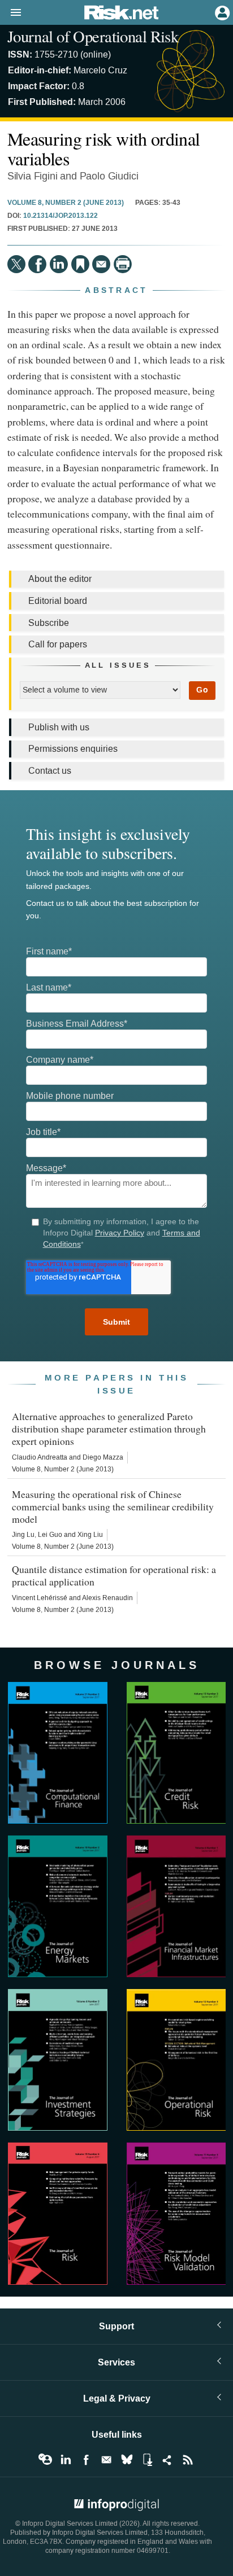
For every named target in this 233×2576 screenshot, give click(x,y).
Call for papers (58, 644)
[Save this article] (80, 264)
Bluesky (127, 2460)
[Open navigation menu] (11, 13)
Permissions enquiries (73, 749)
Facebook (86, 2460)
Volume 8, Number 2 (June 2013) (66, 203)
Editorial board (58, 601)
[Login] (221, 12)
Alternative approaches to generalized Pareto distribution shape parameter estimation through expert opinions (109, 1429)
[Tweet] (16, 264)
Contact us (50, 771)
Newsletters (106, 2460)
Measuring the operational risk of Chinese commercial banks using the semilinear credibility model (113, 1506)
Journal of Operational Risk (93, 36)
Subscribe (49, 623)
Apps (147, 2460)
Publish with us (59, 727)
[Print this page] (123, 264)
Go (202, 690)
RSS (188, 2460)
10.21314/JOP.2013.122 (61, 216)
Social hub (167, 2460)
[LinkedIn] (59, 264)
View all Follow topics (45, 2460)
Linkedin (66, 2460)
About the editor (60, 579)
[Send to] (101, 264)
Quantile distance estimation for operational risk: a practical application (114, 1575)
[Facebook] (37, 264)
